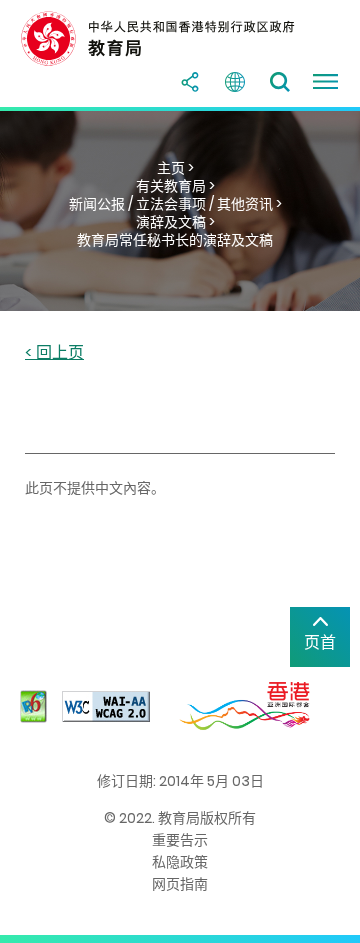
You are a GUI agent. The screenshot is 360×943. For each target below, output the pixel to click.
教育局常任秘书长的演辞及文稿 (175, 240)
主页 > (175, 168)
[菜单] (325, 82)
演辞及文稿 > (175, 222)
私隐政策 (180, 862)
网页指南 (180, 884)
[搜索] (280, 82)
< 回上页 (54, 353)
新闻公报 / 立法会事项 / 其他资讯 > (175, 204)
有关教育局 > (175, 186)
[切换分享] (190, 82)
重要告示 (180, 840)
